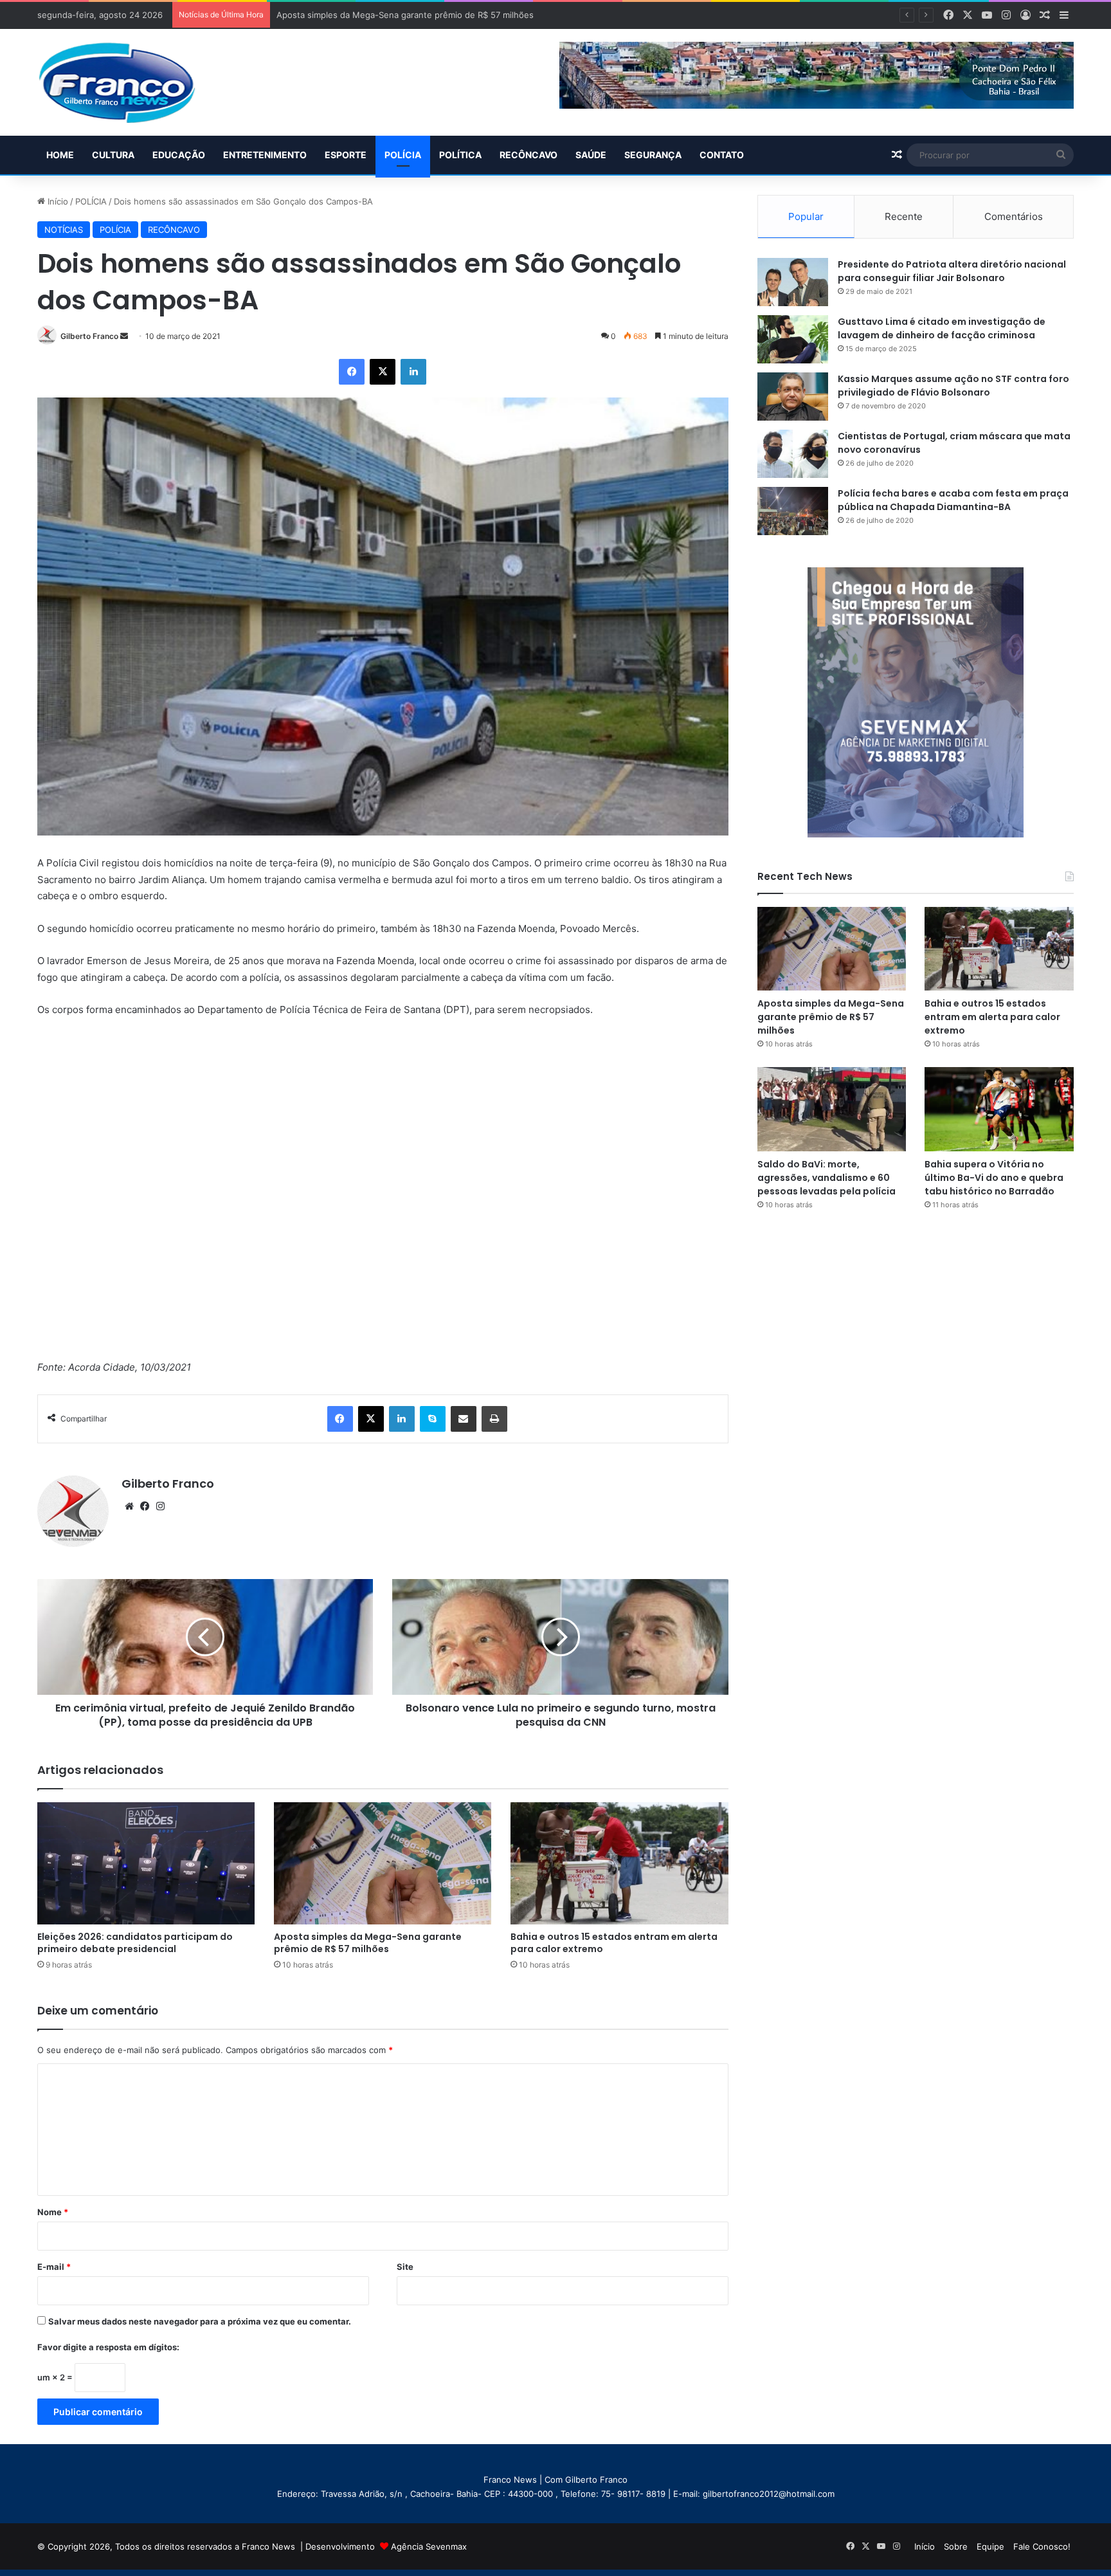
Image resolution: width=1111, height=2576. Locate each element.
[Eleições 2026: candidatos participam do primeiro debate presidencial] (146, 1863)
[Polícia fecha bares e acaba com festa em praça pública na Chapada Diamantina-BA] (793, 511)
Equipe (990, 2546)
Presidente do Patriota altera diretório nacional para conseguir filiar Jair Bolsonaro (952, 271)
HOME (60, 155)
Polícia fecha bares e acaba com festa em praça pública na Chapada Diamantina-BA (953, 500)
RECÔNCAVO (528, 155)
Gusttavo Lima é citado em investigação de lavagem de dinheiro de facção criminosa (942, 328)
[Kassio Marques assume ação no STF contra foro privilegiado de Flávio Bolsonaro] (793, 397)
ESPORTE (346, 155)
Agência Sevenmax (429, 2546)
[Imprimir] (494, 1419)
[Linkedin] (413, 372)
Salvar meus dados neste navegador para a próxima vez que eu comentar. (200, 2321)
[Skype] (433, 1419)
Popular (806, 216)
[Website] (129, 1506)
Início (57, 201)
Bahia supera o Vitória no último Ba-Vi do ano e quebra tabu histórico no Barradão (994, 1178)
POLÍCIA (403, 155)
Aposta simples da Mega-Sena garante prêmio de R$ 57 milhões (368, 1943)
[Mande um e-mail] (124, 336)
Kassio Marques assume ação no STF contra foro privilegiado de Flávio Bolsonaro (953, 386)
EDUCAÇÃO (179, 155)
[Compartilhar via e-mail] (464, 1419)
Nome (53, 2212)
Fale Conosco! (1042, 2546)
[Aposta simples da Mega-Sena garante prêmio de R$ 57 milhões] (383, 1863)
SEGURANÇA (653, 155)
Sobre (956, 2546)
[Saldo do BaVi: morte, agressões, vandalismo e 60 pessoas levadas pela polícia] (832, 1109)
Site (405, 2267)
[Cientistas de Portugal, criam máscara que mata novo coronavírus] (793, 454)
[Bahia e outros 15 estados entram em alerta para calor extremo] (619, 1864)
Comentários (1014, 216)
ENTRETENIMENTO (265, 155)
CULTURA (113, 155)
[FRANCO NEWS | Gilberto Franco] (130, 82)
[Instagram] (160, 1506)
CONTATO (722, 155)
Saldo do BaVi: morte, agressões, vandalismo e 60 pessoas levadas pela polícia (826, 1178)
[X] (383, 372)
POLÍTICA (460, 155)
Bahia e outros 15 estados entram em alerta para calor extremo (403, 15)
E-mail (54, 2267)
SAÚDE (591, 155)
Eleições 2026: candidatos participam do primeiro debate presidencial (135, 1943)
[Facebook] (352, 372)
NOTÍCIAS (64, 230)
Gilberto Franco (89, 336)
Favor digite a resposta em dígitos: (108, 2347)
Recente (904, 216)
